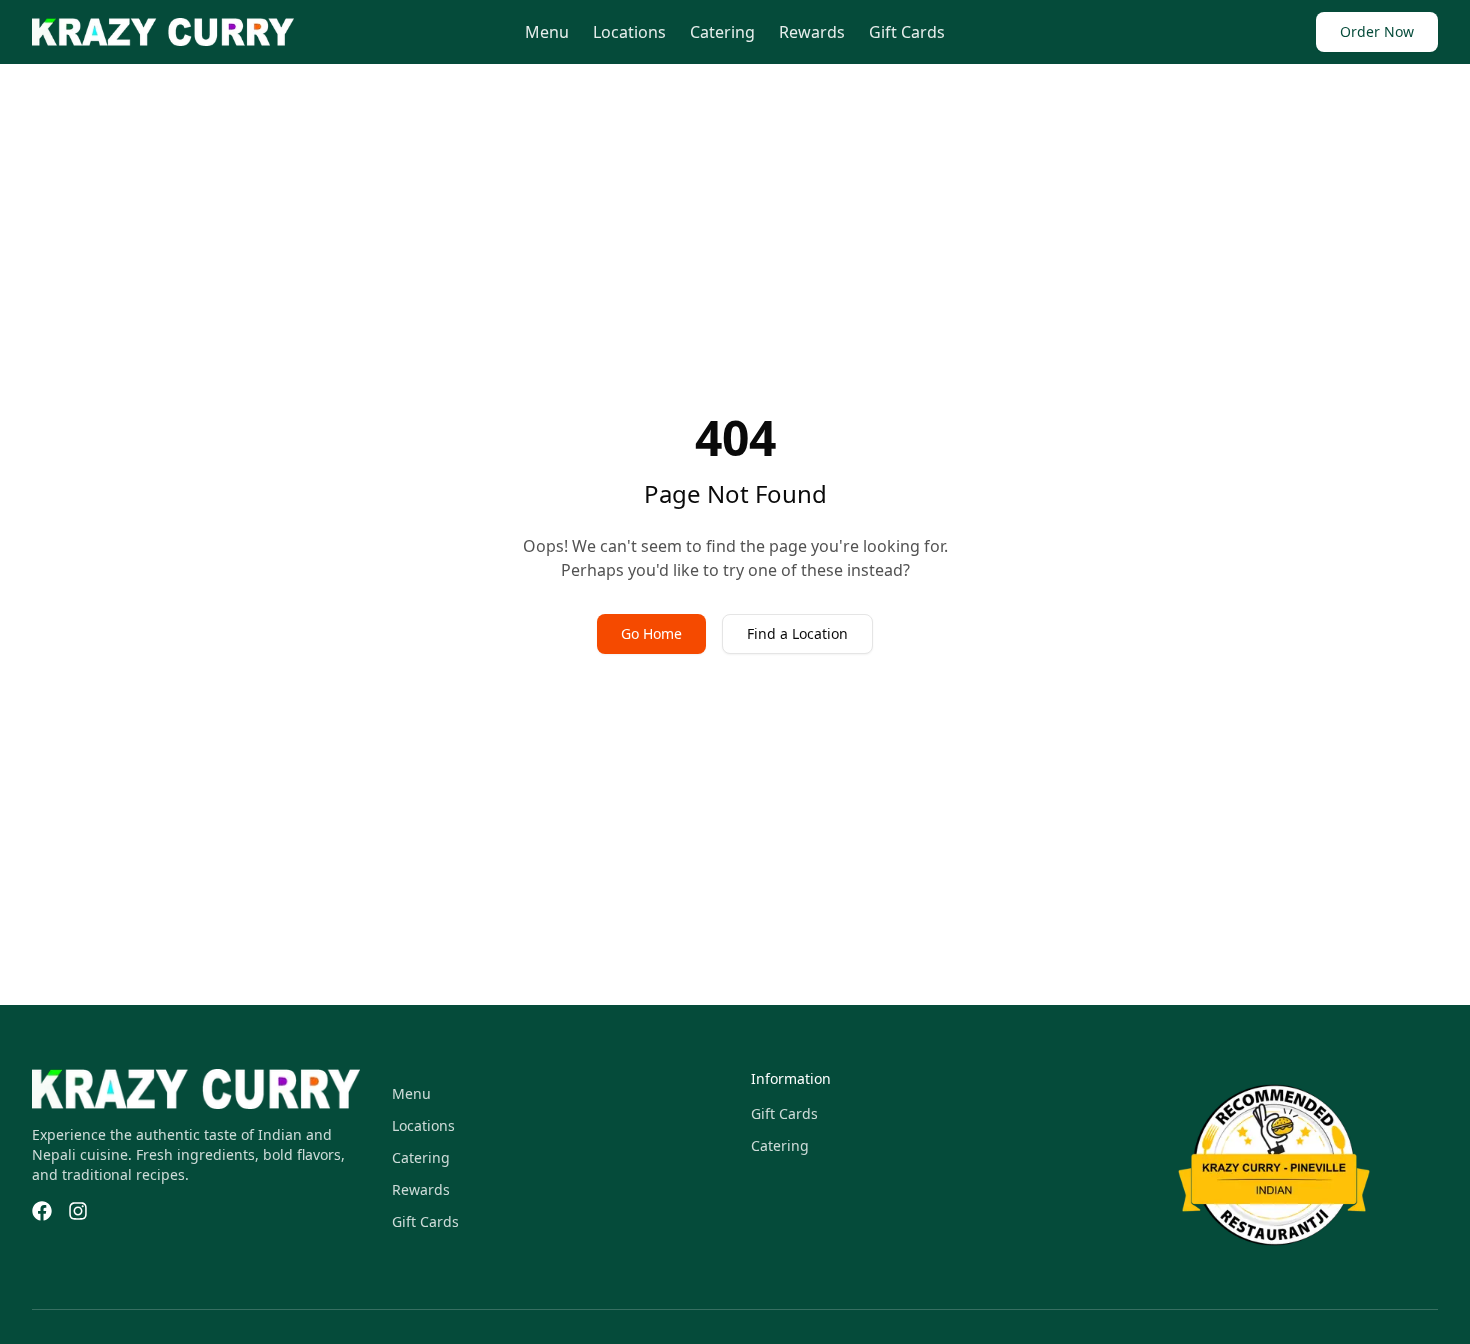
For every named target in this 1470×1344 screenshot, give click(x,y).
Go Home (651, 633)
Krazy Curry (1222, 1081)
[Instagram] (78, 1211)
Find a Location (797, 633)
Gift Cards (907, 32)
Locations (629, 32)
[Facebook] (42, 1211)
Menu (547, 32)
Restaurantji (1224, 1177)
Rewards (812, 32)
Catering (722, 32)
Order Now (1377, 31)
